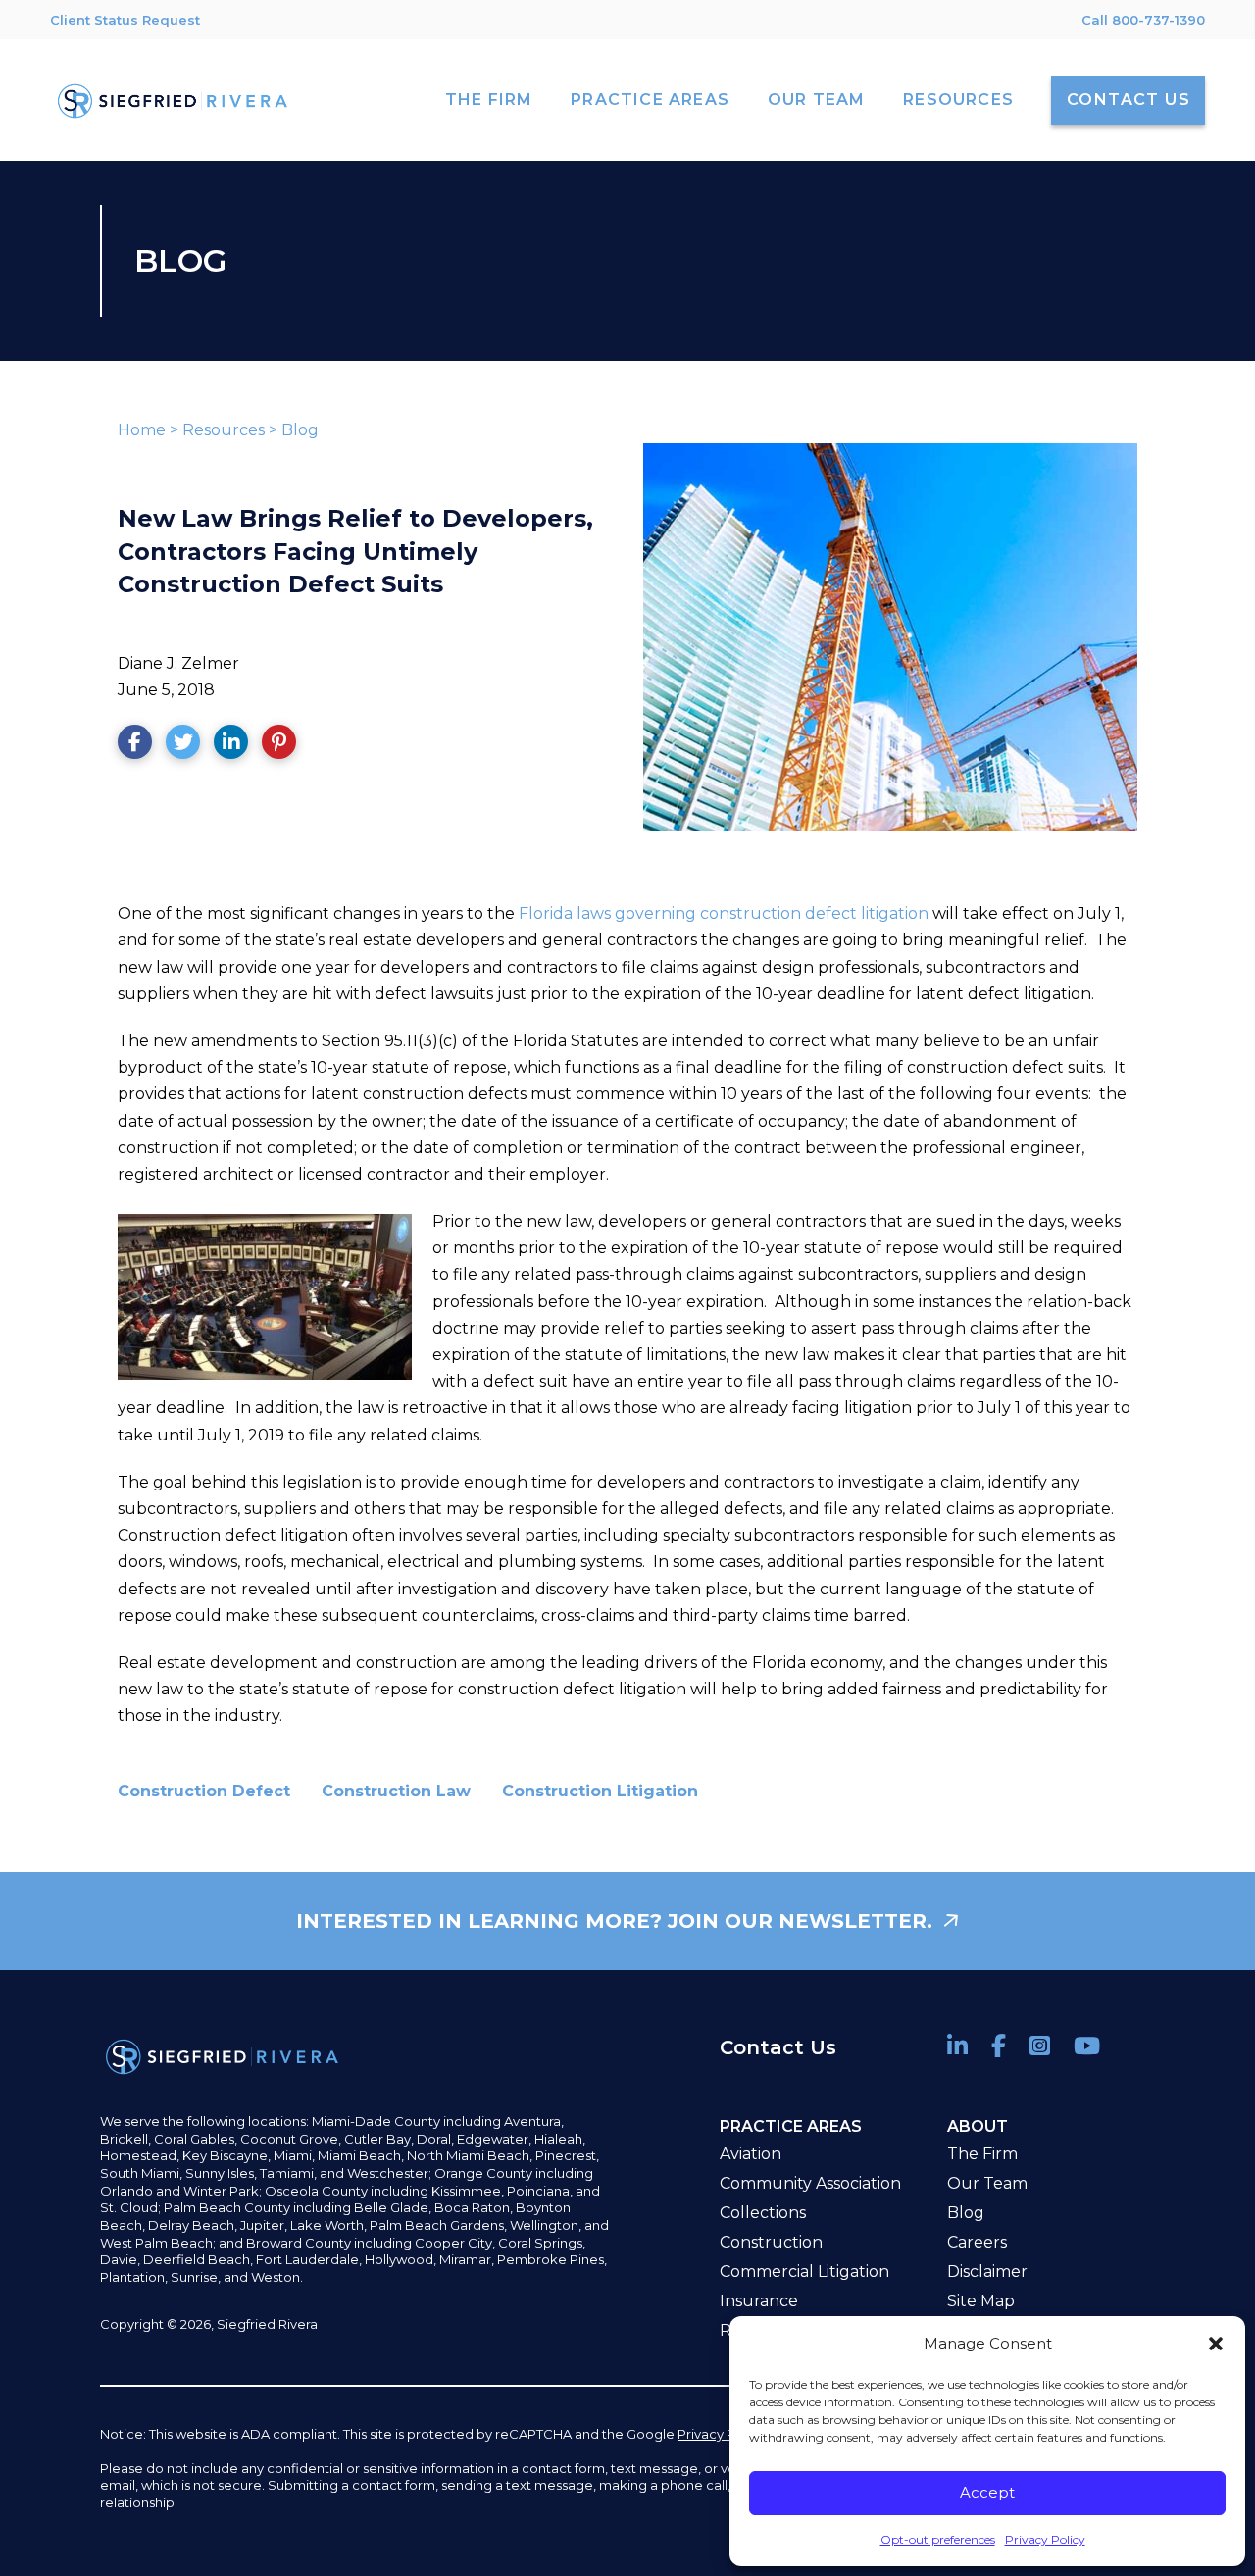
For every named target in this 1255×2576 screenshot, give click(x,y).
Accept (987, 2492)
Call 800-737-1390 (1143, 20)
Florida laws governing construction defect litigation (724, 913)
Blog (300, 430)
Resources (224, 430)
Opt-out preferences (938, 2539)
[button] (1216, 2344)
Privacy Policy (1045, 2539)
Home (142, 430)
